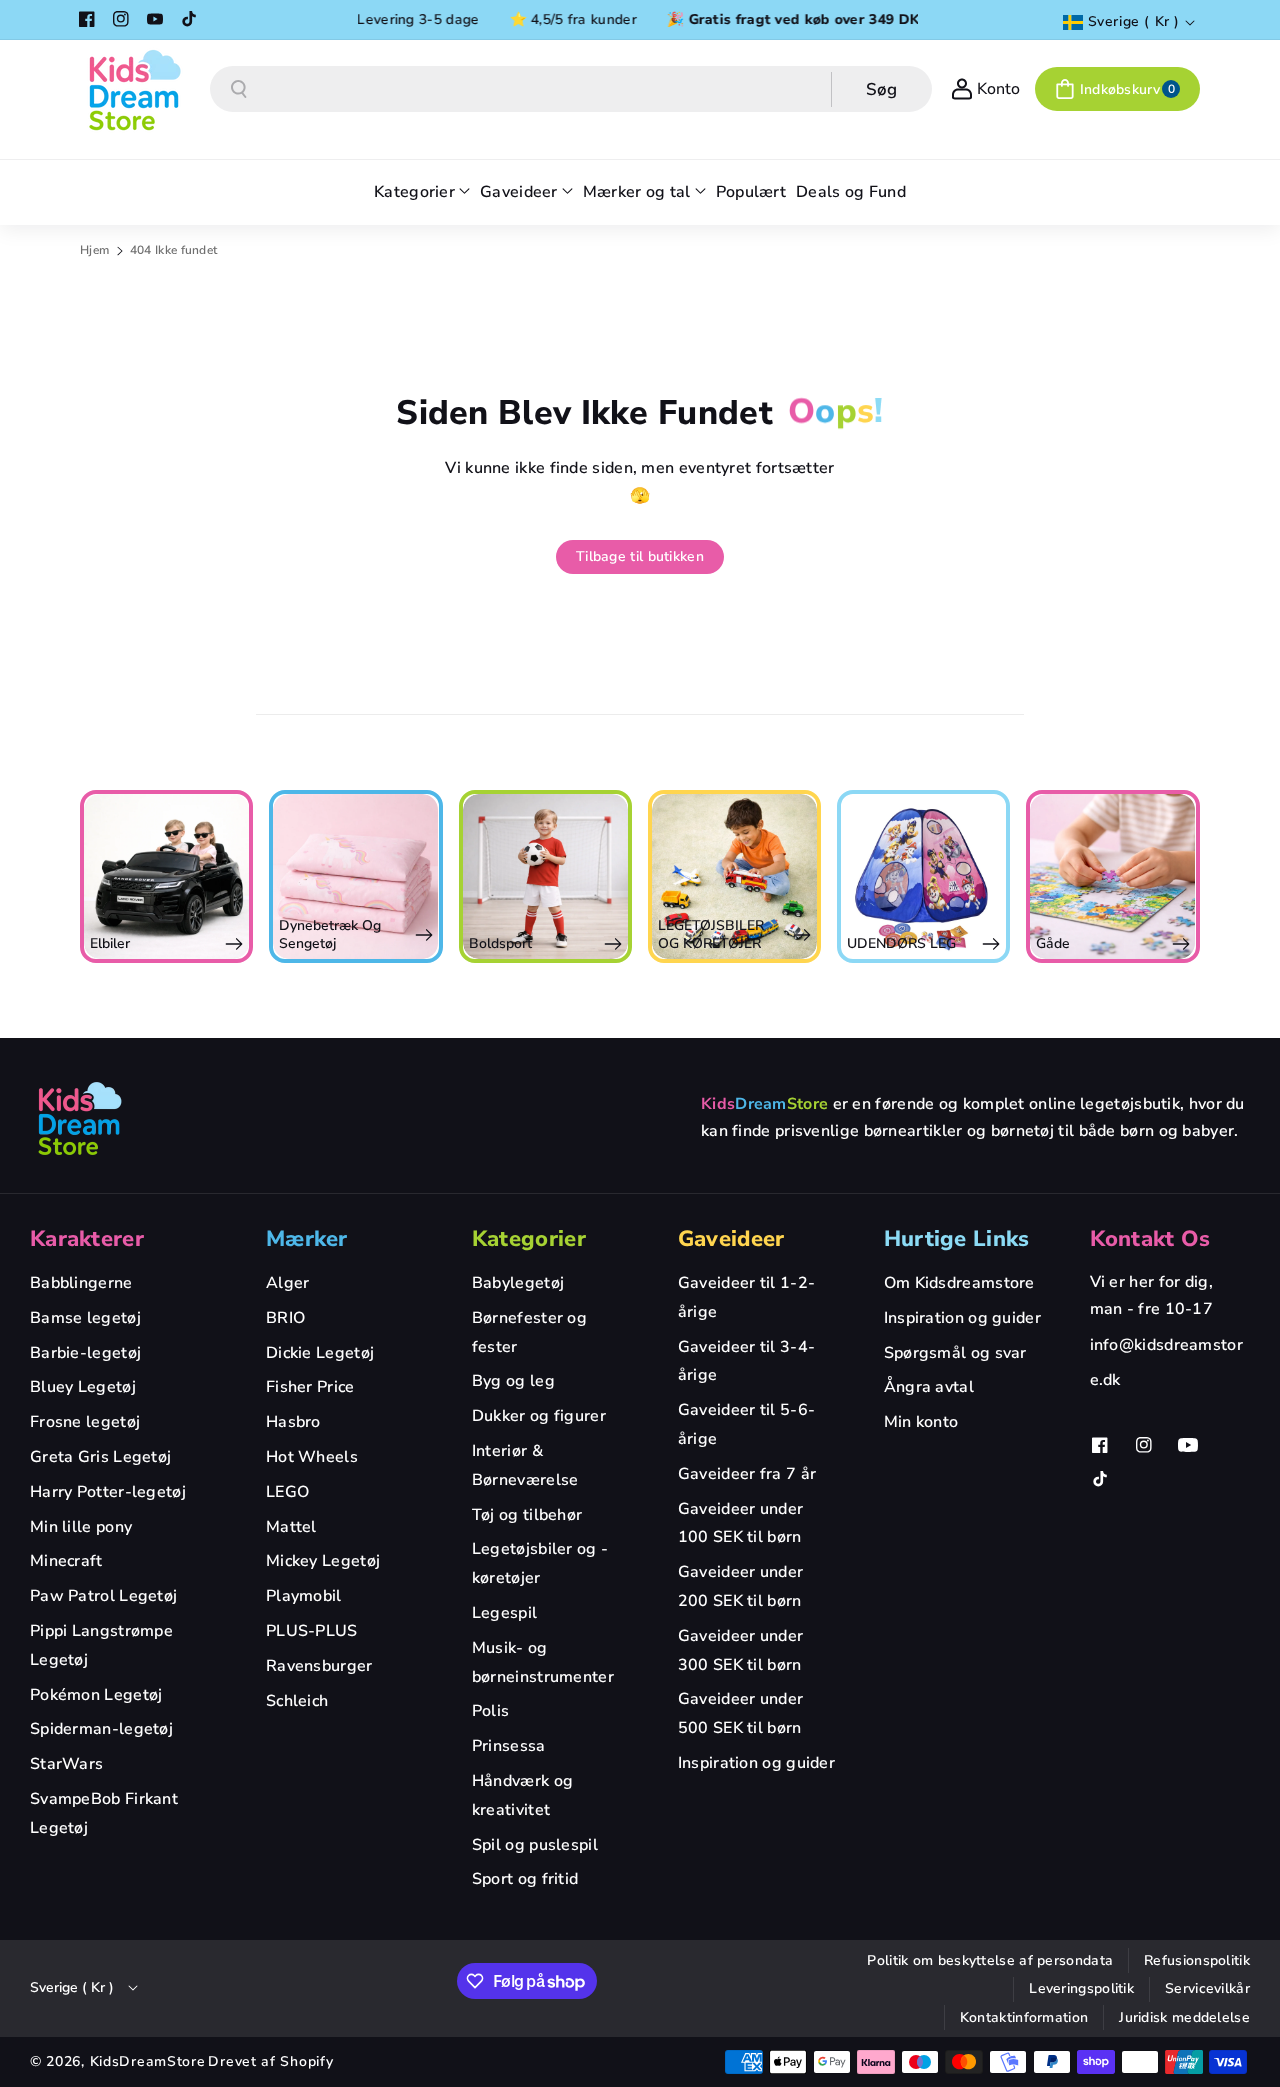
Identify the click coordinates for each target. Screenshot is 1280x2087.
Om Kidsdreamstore (959, 1283)
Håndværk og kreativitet (522, 1795)
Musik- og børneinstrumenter (543, 1662)
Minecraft (66, 1561)
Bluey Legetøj (83, 1387)
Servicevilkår (1207, 1988)
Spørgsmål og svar (955, 1353)
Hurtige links (957, 1239)
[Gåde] (1112, 876)
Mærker (307, 1239)
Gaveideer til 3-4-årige (746, 1361)
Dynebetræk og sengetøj (330, 935)
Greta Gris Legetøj (100, 1457)
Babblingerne (81, 1283)
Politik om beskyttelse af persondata (990, 1960)
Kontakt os (1150, 1239)
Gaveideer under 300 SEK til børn (741, 1650)
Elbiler (110, 943)
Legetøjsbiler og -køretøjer (540, 1563)
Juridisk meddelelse (1184, 2017)
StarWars (66, 1764)
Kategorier (529, 1239)
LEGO (287, 1492)
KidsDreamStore (148, 2061)
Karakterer (87, 1239)
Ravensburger (319, 1666)
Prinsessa (509, 1746)
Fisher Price (310, 1387)
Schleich (297, 1701)
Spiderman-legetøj (101, 1729)
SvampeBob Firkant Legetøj (104, 1813)
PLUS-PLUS (312, 1631)
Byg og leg (513, 1381)
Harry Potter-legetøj (108, 1492)
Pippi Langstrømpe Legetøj (101, 1645)
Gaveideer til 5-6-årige (746, 1424)
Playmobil (304, 1596)
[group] (166, 876)
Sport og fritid (525, 1879)
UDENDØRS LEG (901, 943)
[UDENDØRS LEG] (923, 876)
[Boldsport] (545, 876)
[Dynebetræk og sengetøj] (355, 876)
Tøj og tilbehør (527, 1515)
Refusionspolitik (1197, 1960)
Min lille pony (81, 1527)
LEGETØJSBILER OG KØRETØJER (711, 935)
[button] (1117, 89)
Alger (288, 1283)
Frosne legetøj (85, 1422)
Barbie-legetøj (85, 1353)
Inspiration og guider (756, 1763)
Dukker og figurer (539, 1416)
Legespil (504, 1613)
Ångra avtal (929, 1387)
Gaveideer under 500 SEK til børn (741, 1713)
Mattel (291, 1527)
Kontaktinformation (1024, 2017)
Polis (491, 1711)
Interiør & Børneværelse (525, 1465)
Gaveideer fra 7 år (747, 1474)
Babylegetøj (518, 1283)
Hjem (94, 250)
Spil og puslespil (535, 1845)
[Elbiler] (166, 876)
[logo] (80, 1118)
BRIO (285, 1318)
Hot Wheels (312, 1457)
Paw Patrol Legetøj (103, 1596)
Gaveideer (731, 1239)
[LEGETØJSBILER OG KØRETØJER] (734, 876)
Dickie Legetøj (320, 1353)
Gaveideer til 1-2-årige (746, 1297)
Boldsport (500, 943)
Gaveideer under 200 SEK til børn (741, 1586)
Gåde (1053, 943)
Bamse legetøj (85, 1318)
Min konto (921, 1422)
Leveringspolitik (1081, 1988)
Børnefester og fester (529, 1332)
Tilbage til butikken (640, 556)
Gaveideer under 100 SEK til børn (741, 1523)
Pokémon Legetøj (96, 1695)
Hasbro (293, 1422)
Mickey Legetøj (323, 1561)
